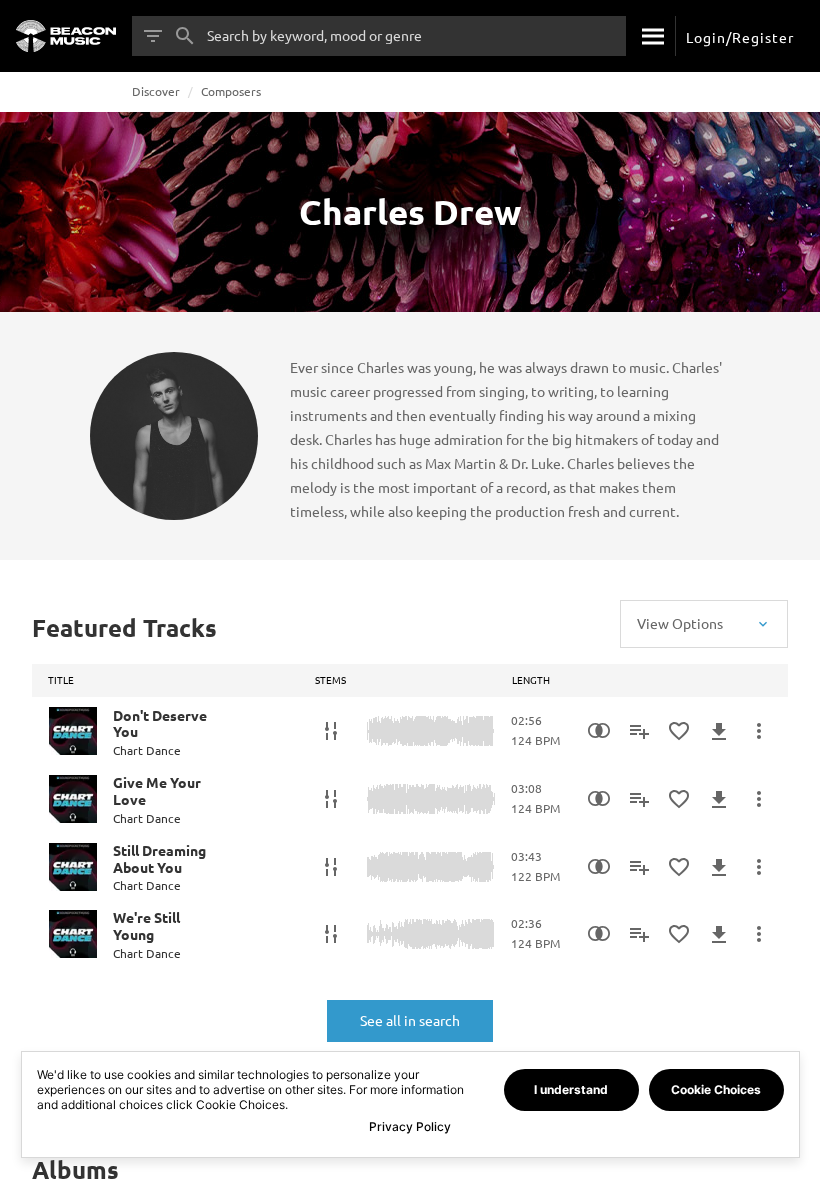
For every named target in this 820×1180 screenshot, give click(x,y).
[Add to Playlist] (639, 731)
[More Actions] (759, 731)
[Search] (650, 36)
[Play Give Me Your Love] (73, 799)
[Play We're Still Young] (73, 934)
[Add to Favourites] (679, 731)
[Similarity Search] (599, 731)
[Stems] (331, 731)
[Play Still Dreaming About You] (73, 867)
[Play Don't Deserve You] (73, 731)
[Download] (719, 731)
